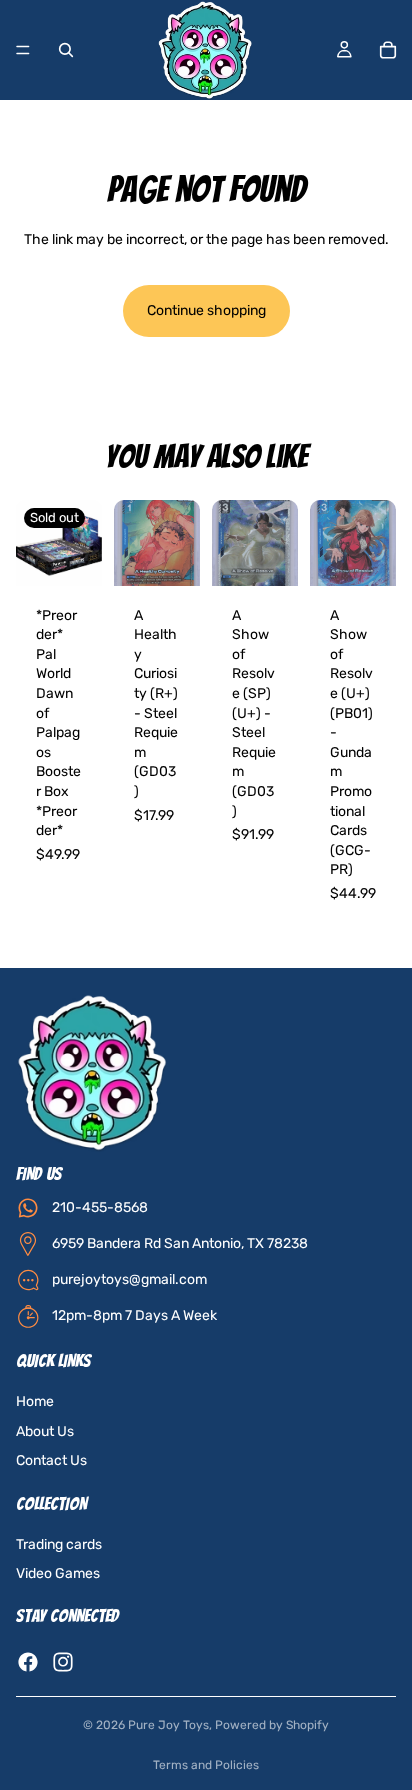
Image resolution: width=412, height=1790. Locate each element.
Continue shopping (206, 310)
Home (35, 1401)
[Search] (66, 50)
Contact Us (51, 1460)
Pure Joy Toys (168, 1725)
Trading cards (59, 1544)
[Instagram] (63, 1662)
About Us (45, 1431)
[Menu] (23, 50)
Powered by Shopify (272, 1725)
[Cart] (388, 50)
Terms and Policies (206, 1765)
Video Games (58, 1574)
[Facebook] (28, 1662)
